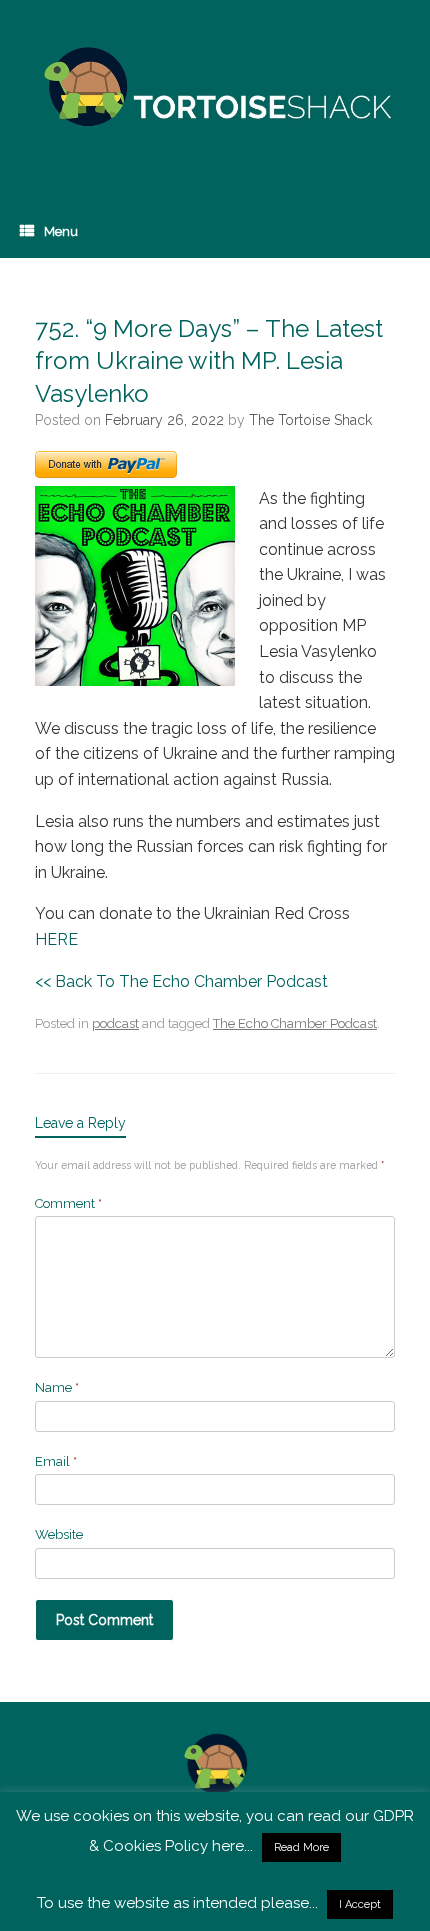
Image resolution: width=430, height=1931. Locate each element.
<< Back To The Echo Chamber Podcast (181, 981)
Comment (68, 1203)
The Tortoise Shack (310, 420)
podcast (115, 1023)
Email (56, 1461)
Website (59, 1534)
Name (57, 1387)
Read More (301, 1847)
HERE (56, 939)
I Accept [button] (360, 1904)
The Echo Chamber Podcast (295, 1023)
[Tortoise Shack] (215, 87)
